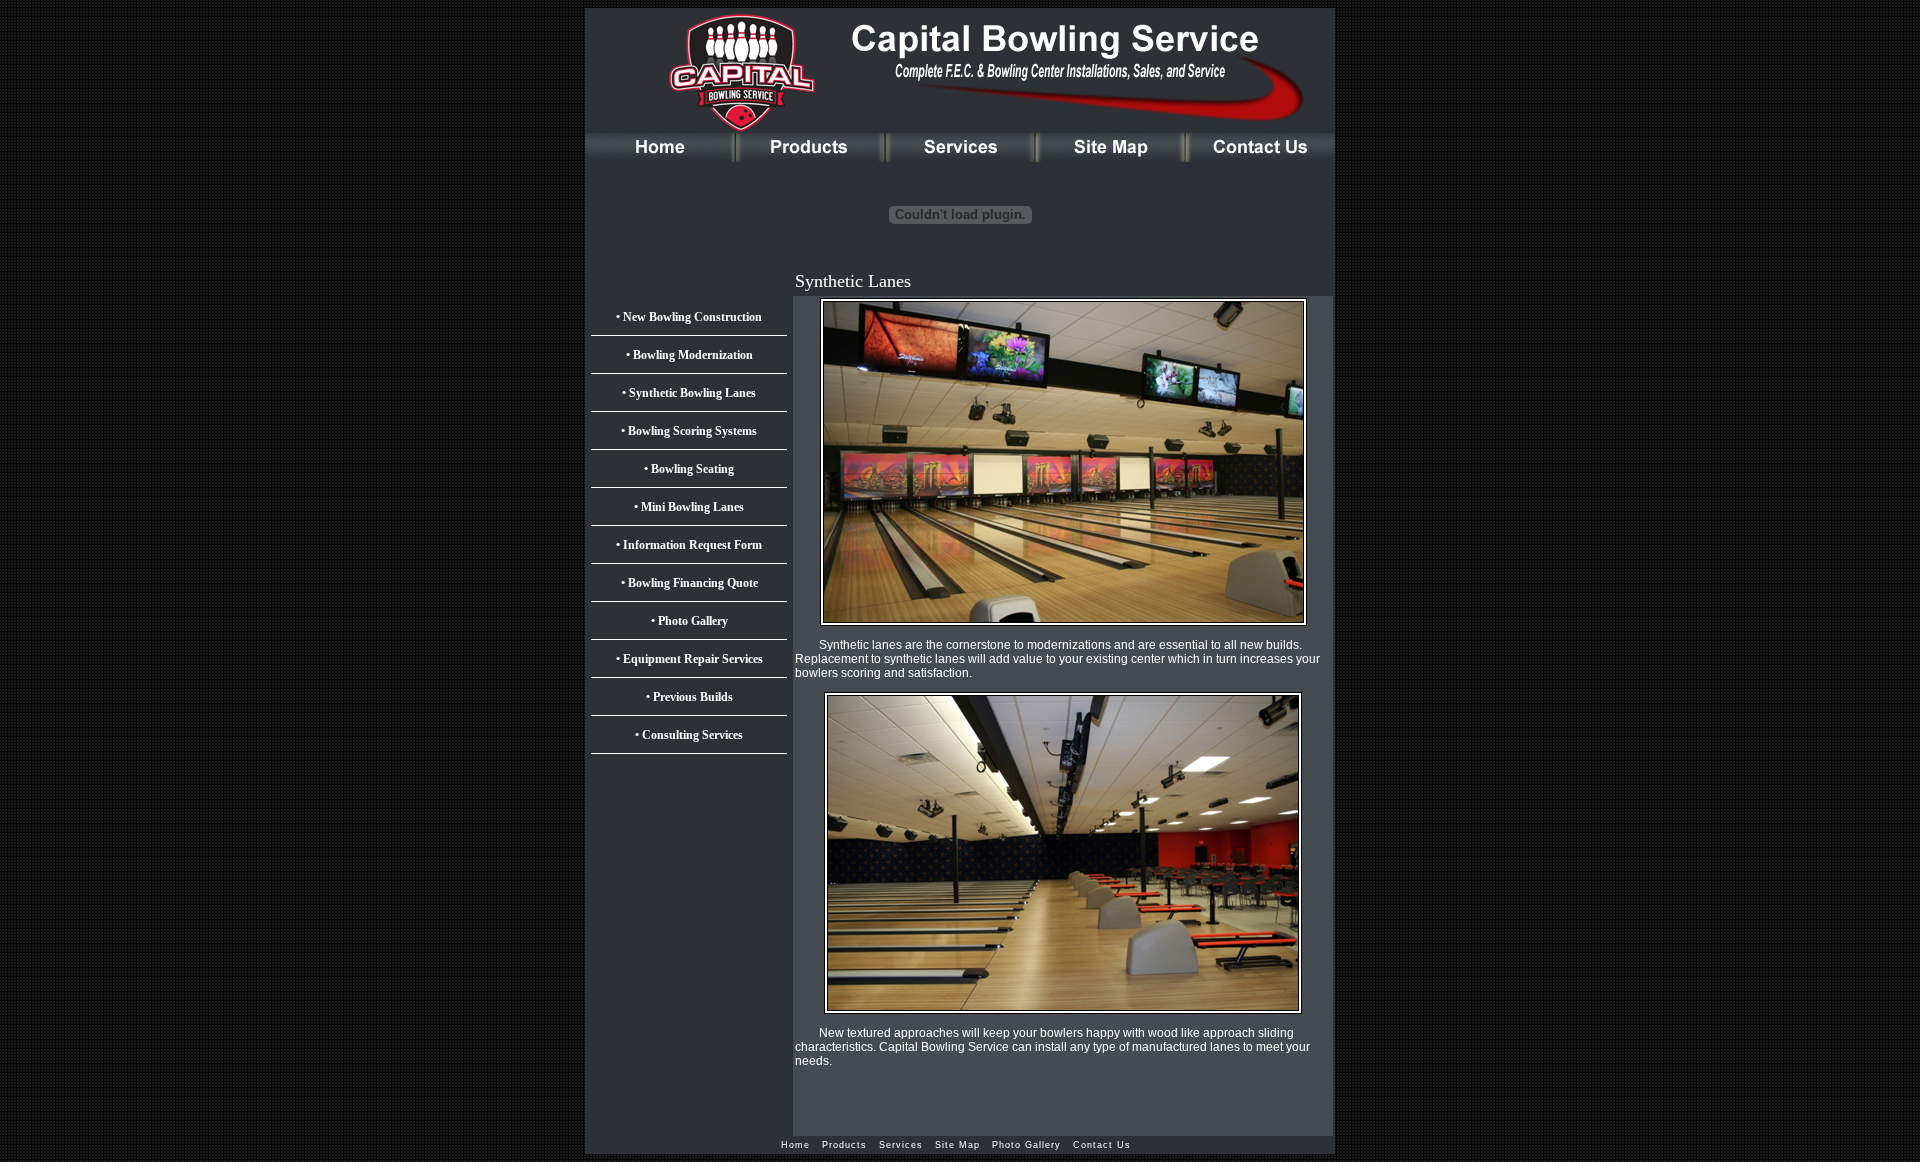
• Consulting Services (689, 735)
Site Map (963, 1145)
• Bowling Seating (689, 469)
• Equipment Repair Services (689, 659)
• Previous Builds (689, 697)
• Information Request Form (689, 545)
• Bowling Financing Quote (689, 583)
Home (801, 1145)
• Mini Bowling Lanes (689, 507)
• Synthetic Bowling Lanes (689, 393)
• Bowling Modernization (689, 355)
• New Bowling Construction (689, 317)
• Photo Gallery (689, 621)
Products (850, 1145)
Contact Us (1106, 1145)
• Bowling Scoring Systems (689, 431)
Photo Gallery (1032, 1145)
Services (907, 1145)
